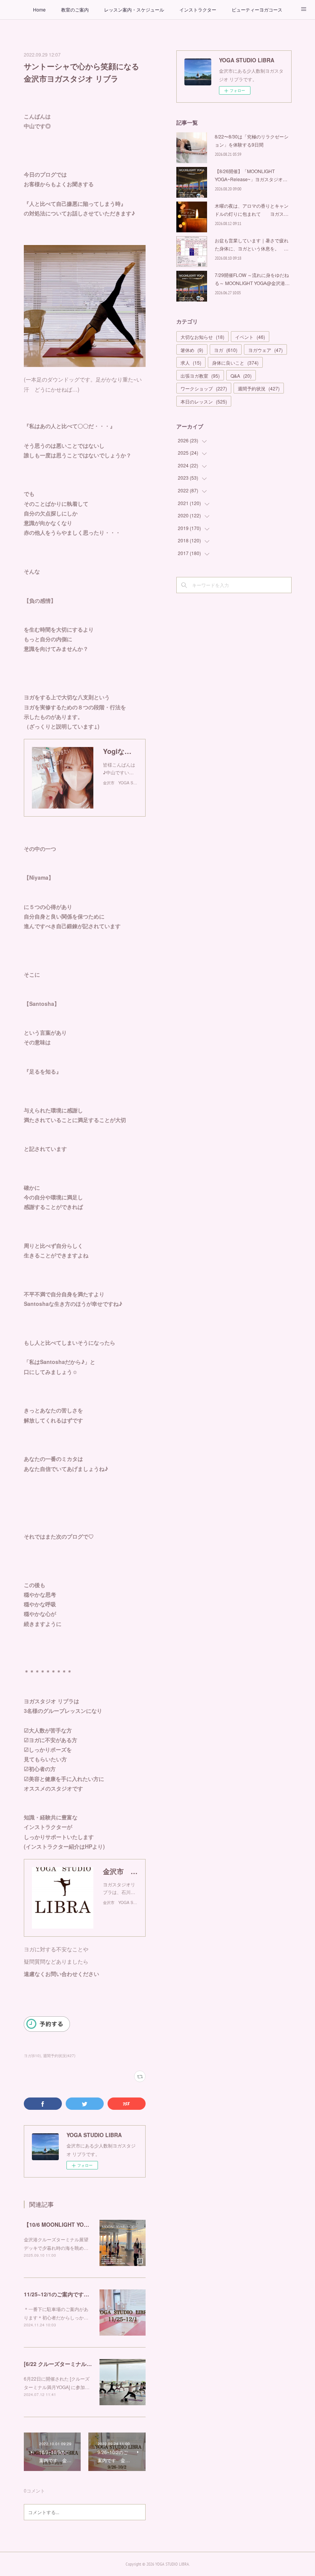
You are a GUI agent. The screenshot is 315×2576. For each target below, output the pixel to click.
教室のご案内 (75, 9)
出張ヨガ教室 (200, 376)
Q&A (241, 376)
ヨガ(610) (32, 2056)
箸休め (192, 350)
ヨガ (226, 350)
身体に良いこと (235, 363)
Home (39, 9)
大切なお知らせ (202, 337)
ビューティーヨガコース (257, 9)
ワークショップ (204, 388)
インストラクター (198, 9)
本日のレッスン (204, 401)
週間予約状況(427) (59, 2056)
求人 (191, 363)
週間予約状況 (259, 388)
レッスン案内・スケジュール (134, 9)
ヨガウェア (265, 350)
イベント (250, 337)
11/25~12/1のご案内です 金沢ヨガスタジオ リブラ (89, 2294)
